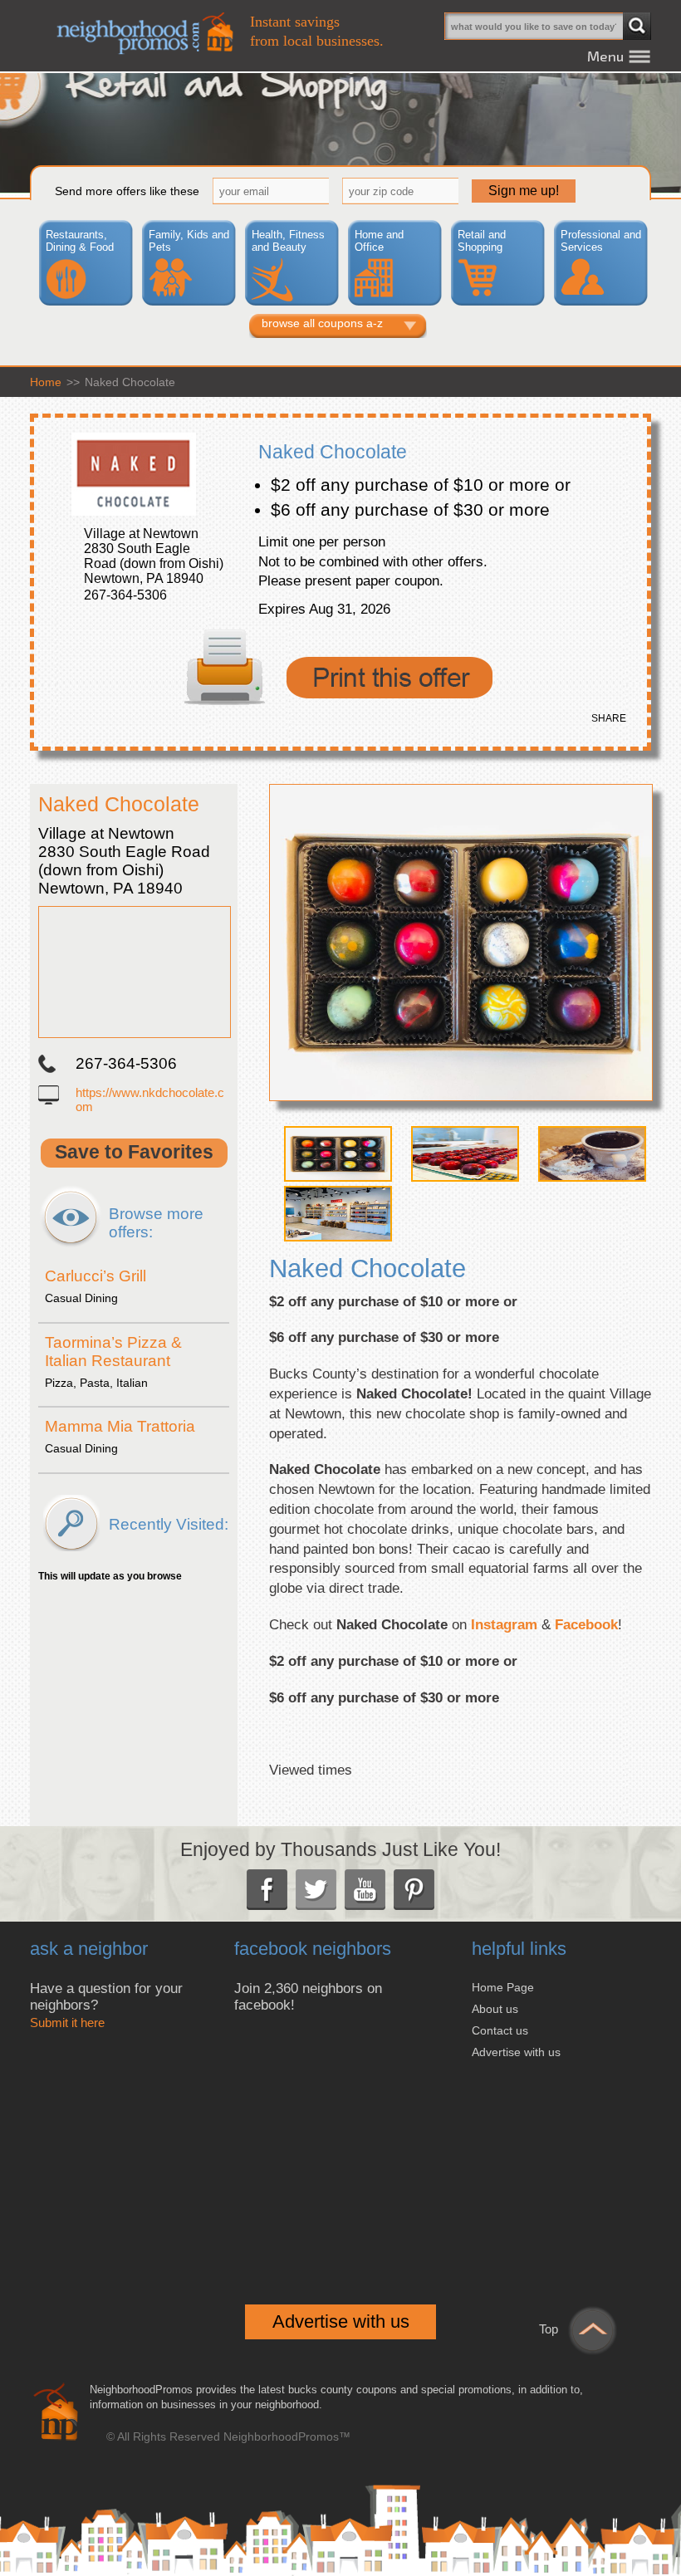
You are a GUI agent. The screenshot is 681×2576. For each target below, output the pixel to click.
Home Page (503, 1987)
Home (46, 382)
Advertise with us (516, 2052)
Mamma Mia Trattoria (120, 1426)
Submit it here (67, 2023)
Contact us (500, 2030)
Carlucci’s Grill (96, 1276)
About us (495, 2009)
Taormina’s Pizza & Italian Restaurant (113, 1352)
